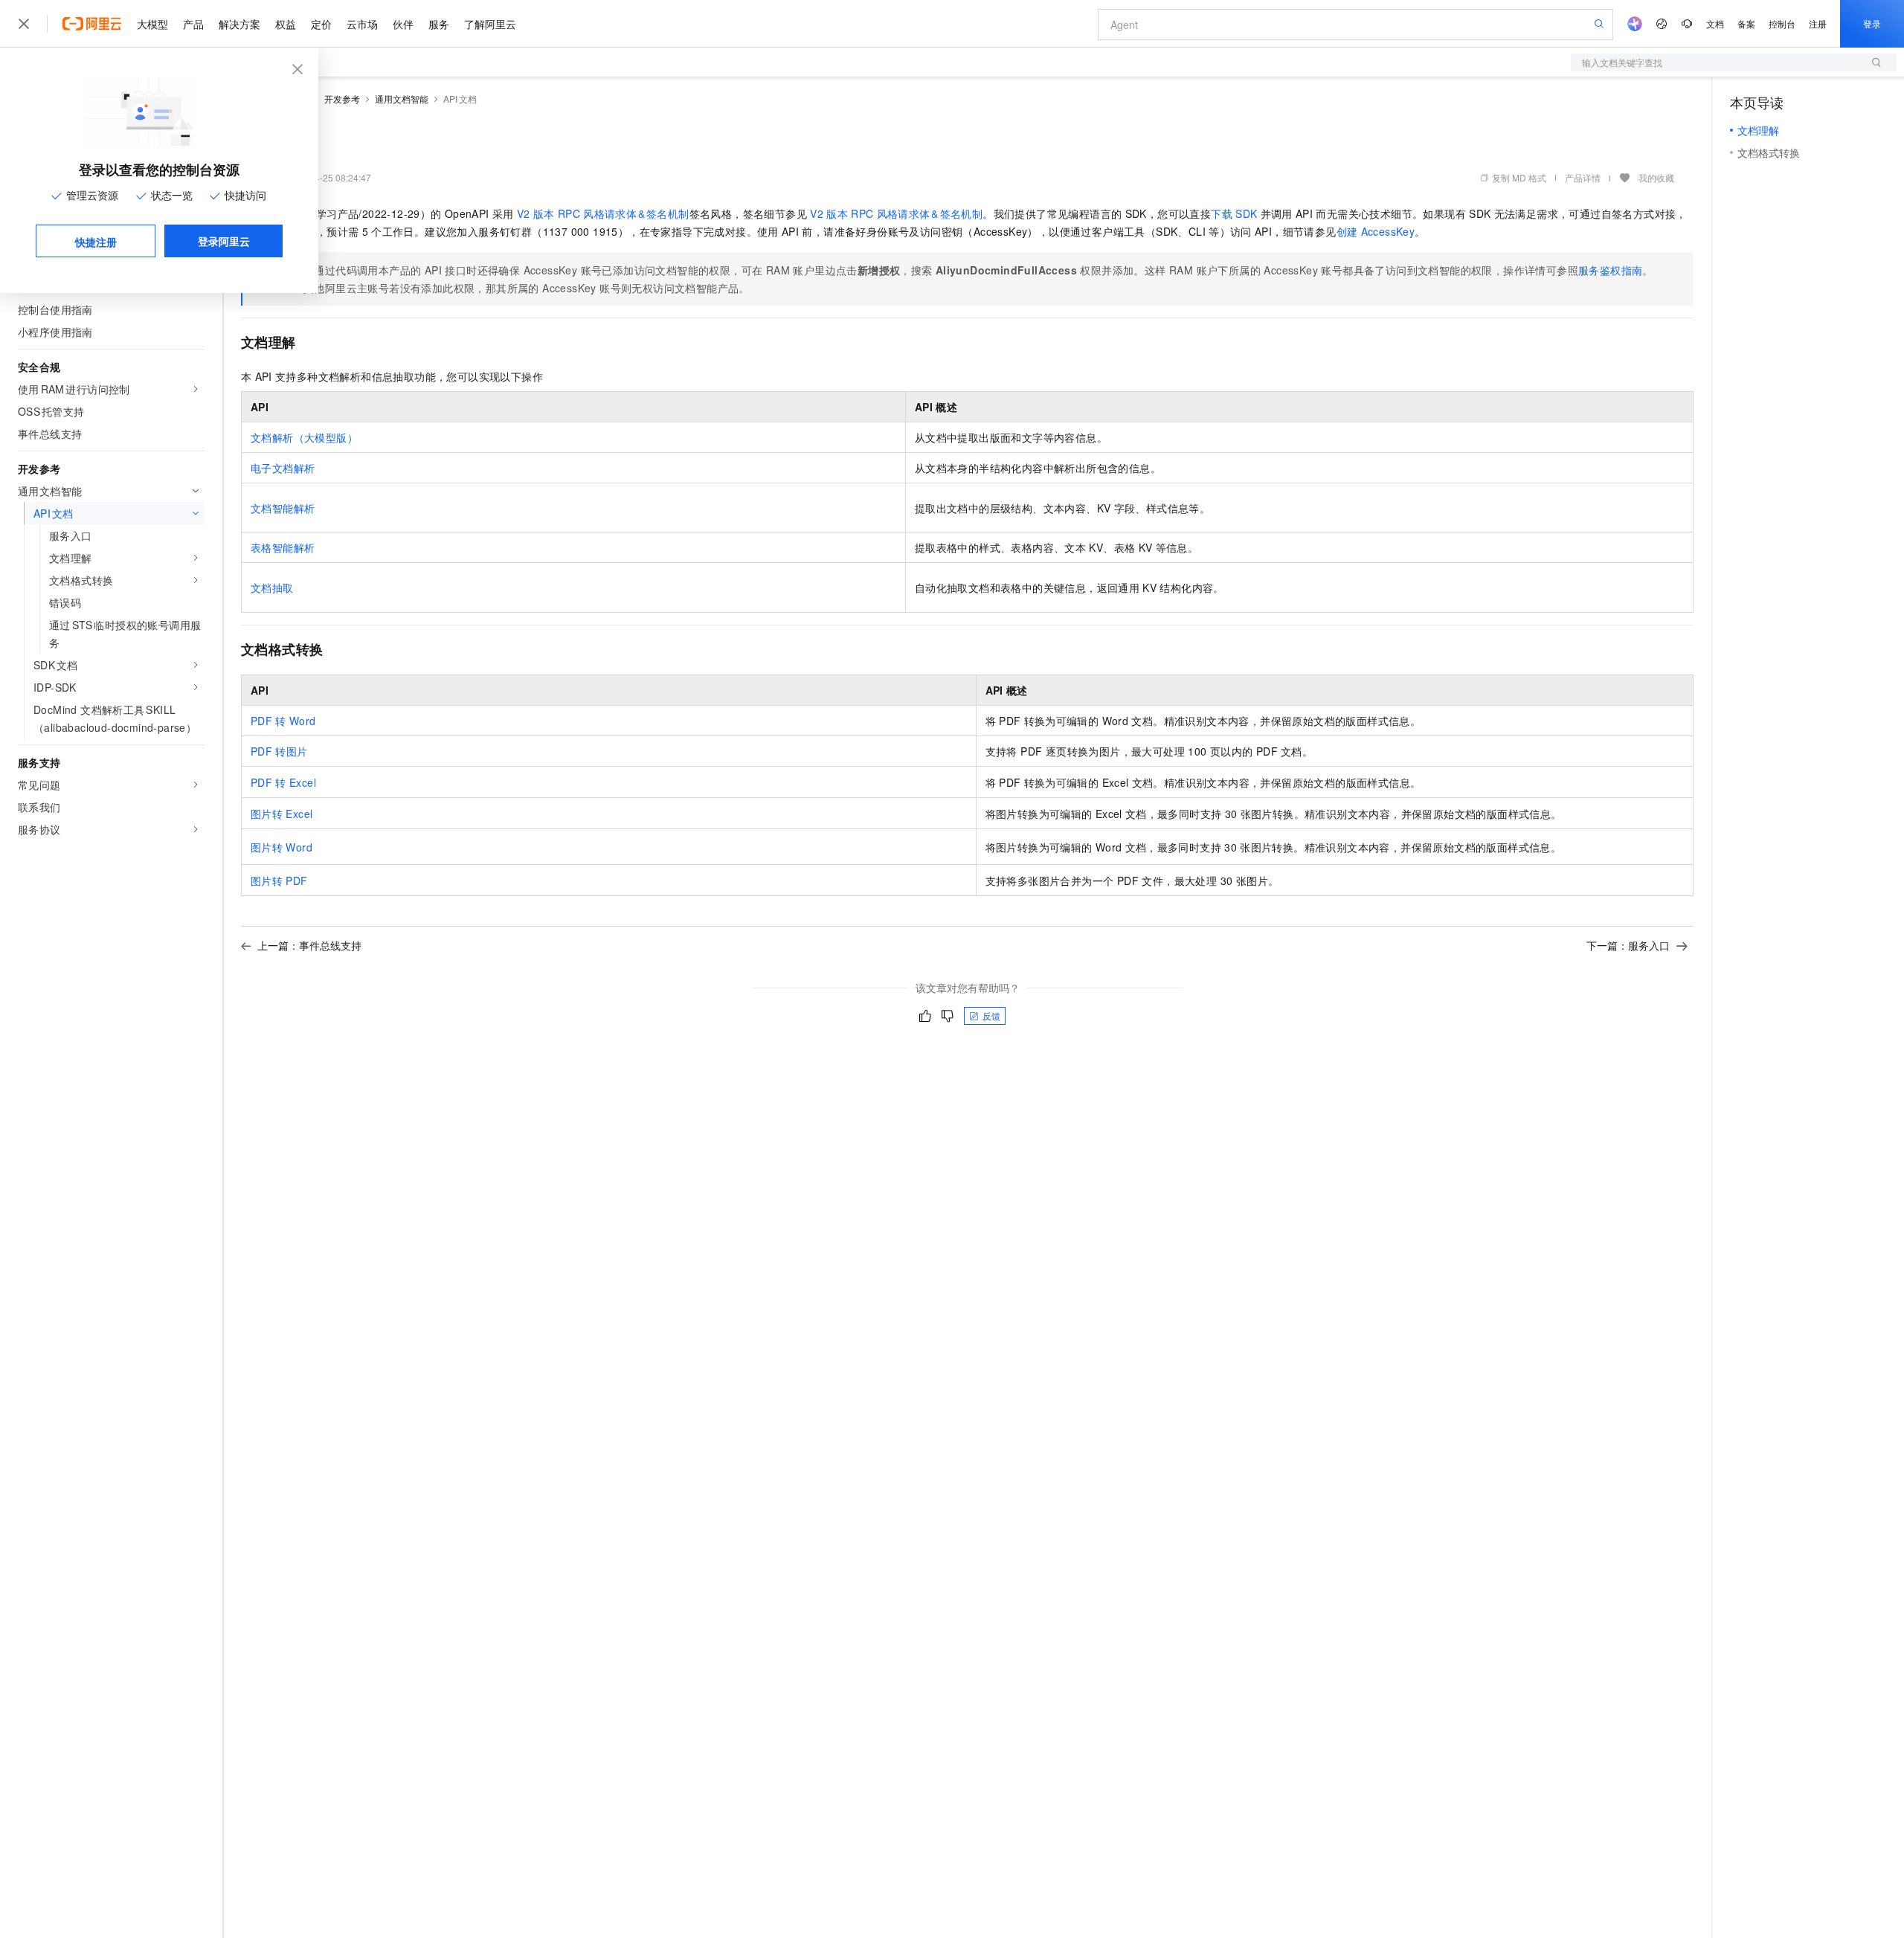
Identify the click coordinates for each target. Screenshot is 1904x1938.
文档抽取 (272, 587)
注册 (1818, 23)
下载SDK (1234, 213)
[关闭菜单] (24, 24)
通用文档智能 (402, 99)
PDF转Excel (283, 782)
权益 (286, 24)
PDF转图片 (279, 751)
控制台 (1782, 23)
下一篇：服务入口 (1628, 945)
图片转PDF (279, 881)
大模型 (152, 24)
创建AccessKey (1376, 231)
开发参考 (342, 99)
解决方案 (239, 24)
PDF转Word (283, 721)
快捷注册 (96, 242)
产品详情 (1583, 177)
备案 (1746, 23)
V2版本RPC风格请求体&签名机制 (603, 213)
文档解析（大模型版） (304, 437)
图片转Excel (282, 814)
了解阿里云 (490, 24)
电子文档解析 (283, 468)
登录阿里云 (224, 241)
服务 (439, 24)
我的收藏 (1656, 177)
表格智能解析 (283, 547)
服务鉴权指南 (1610, 270)
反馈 (991, 1015)
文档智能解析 (283, 508)
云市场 (362, 24)
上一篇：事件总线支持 (309, 945)
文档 (1715, 23)
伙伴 (403, 24)
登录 (1872, 23)
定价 (321, 24)
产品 (193, 24)
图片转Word (282, 847)
